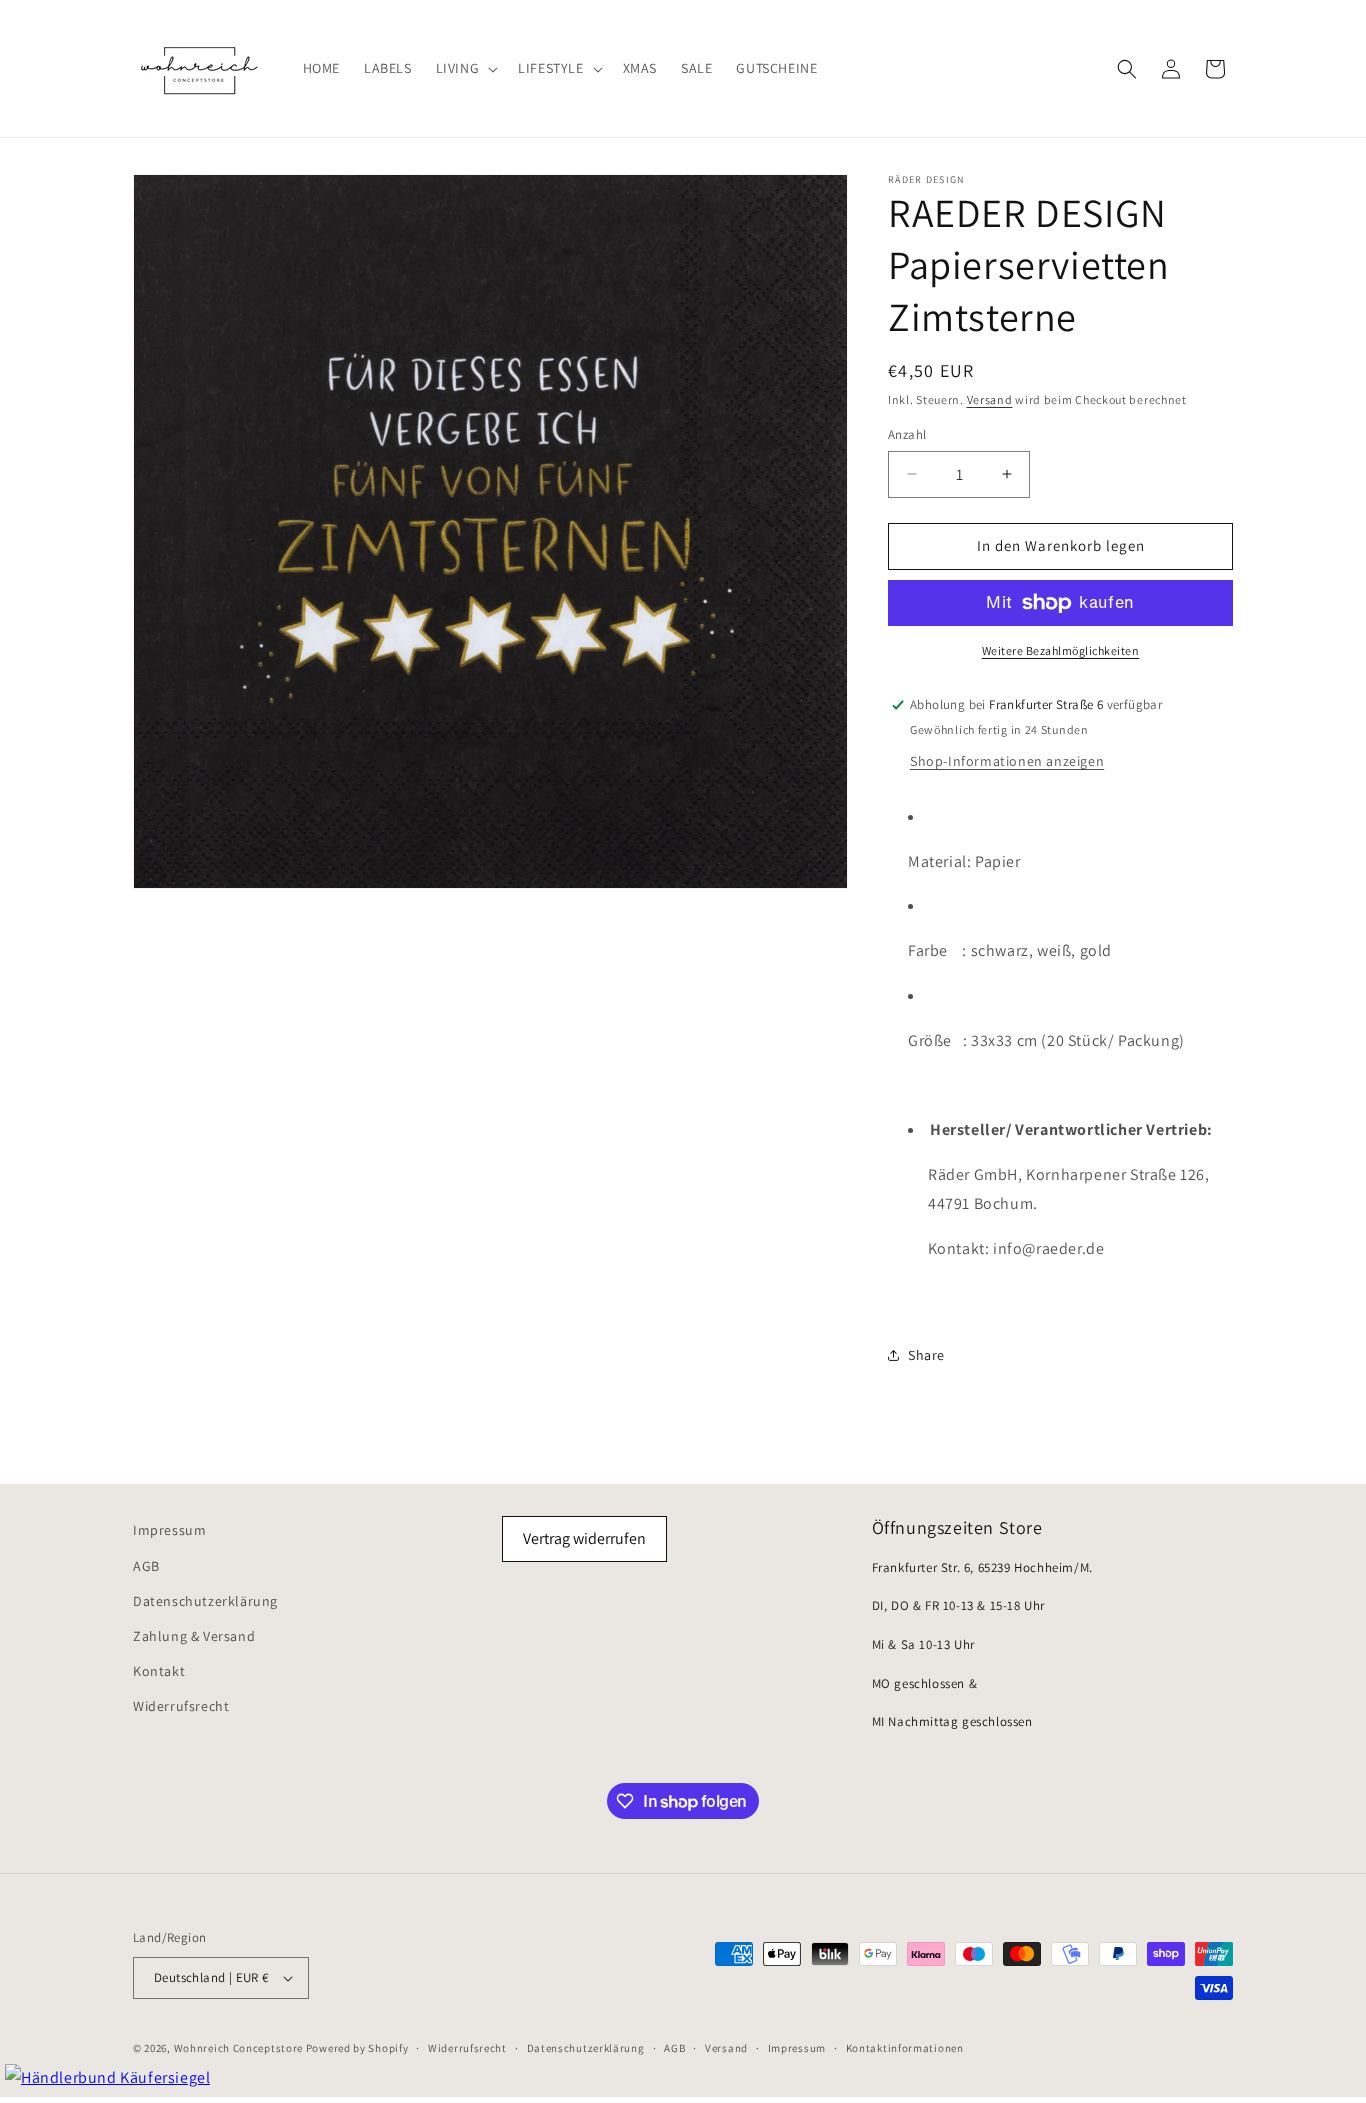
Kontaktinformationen (905, 2048)
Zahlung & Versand (194, 1636)
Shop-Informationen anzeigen (1007, 761)
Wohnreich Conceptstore (238, 2048)
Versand (990, 399)
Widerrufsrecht (181, 1706)
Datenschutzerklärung (205, 1601)
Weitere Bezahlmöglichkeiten (1061, 650)
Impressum (169, 1530)
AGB (146, 1566)
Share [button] (926, 1355)
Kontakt (159, 1671)
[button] (465, 68)
